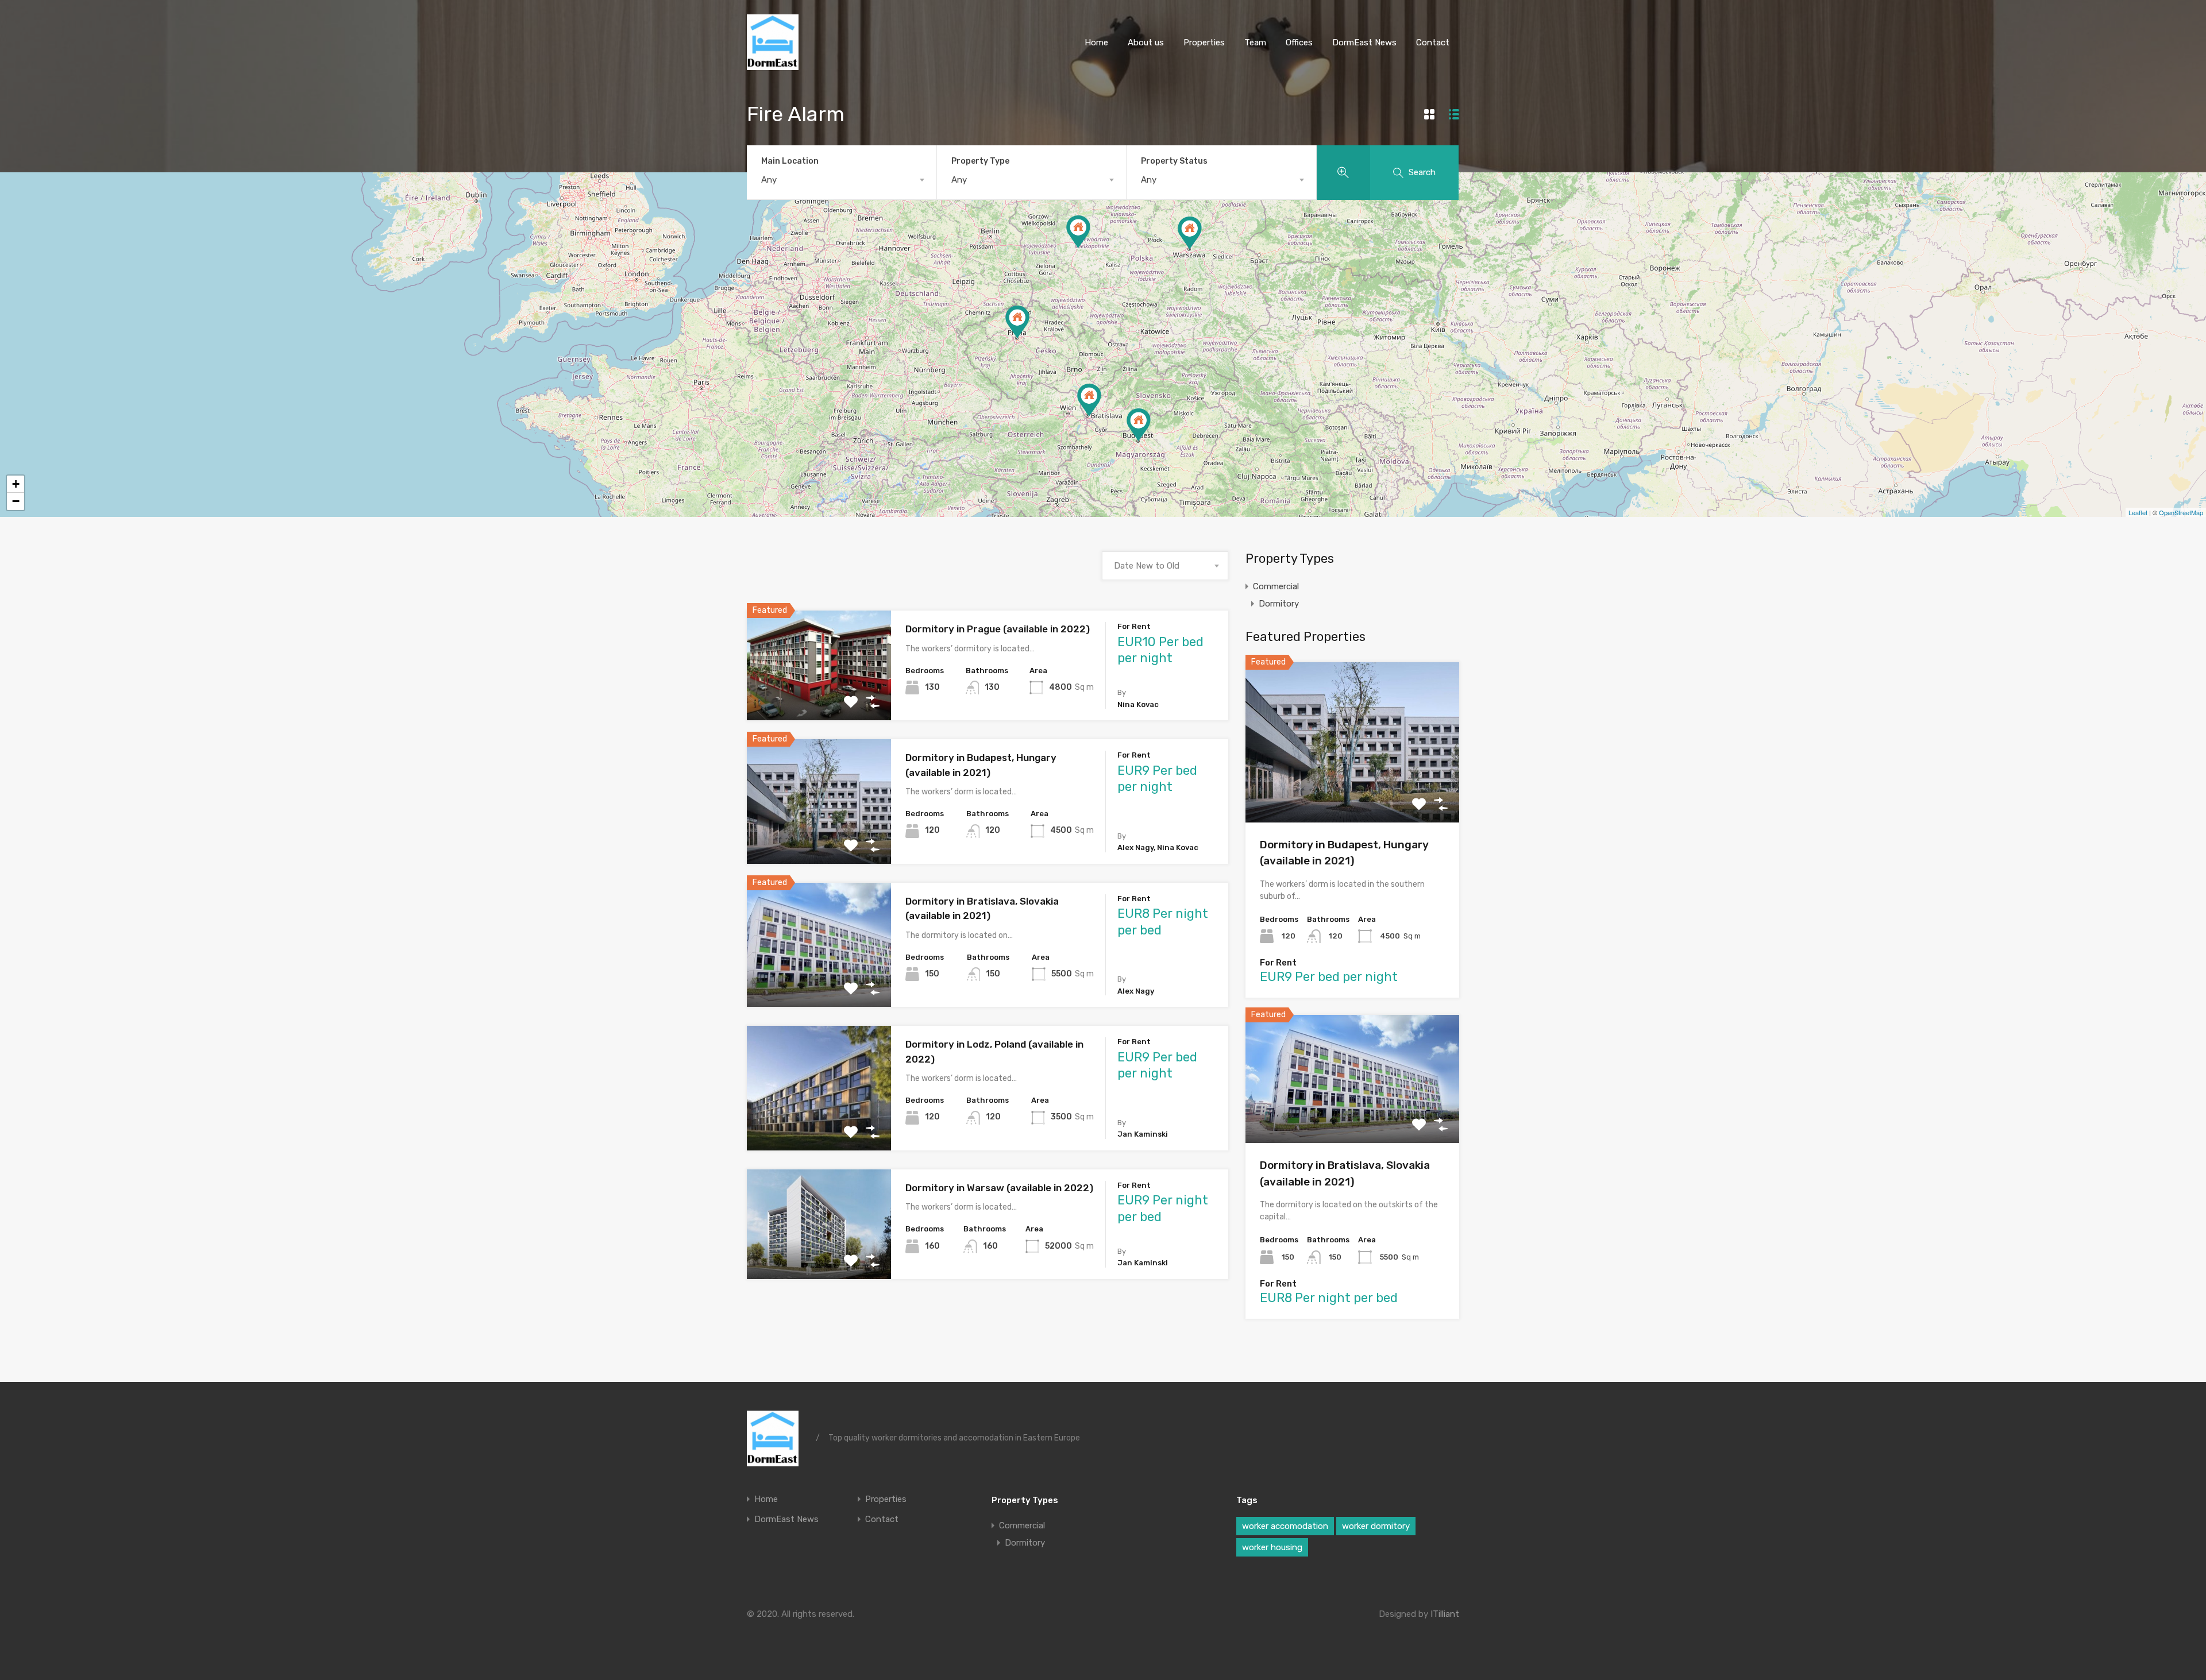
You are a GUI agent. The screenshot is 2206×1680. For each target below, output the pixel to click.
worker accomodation (1285, 1526)
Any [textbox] (769, 180)
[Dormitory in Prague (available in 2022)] (1017, 322)
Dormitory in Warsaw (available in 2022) (999, 1188)
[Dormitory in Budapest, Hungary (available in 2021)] (1139, 425)
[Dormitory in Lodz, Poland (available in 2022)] (1078, 232)
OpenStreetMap (2181, 512)
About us (1146, 43)
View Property (819, 698)
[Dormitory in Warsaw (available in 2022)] (1190, 233)
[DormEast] (773, 65)
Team (1255, 43)
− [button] (16, 501)
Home (1096, 43)
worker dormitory (1376, 1526)
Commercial (1276, 586)
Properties (1204, 43)
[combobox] (842, 180)
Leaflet (2138, 512)
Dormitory (1279, 604)
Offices (1299, 43)
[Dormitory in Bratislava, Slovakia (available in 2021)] (1089, 400)
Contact (1433, 43)
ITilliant (1445, 1614)
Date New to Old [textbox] (1147, 566)
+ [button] (16, 484)
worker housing (1272, 1547)
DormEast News (1364, 43)
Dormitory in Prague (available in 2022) (998, 629)
